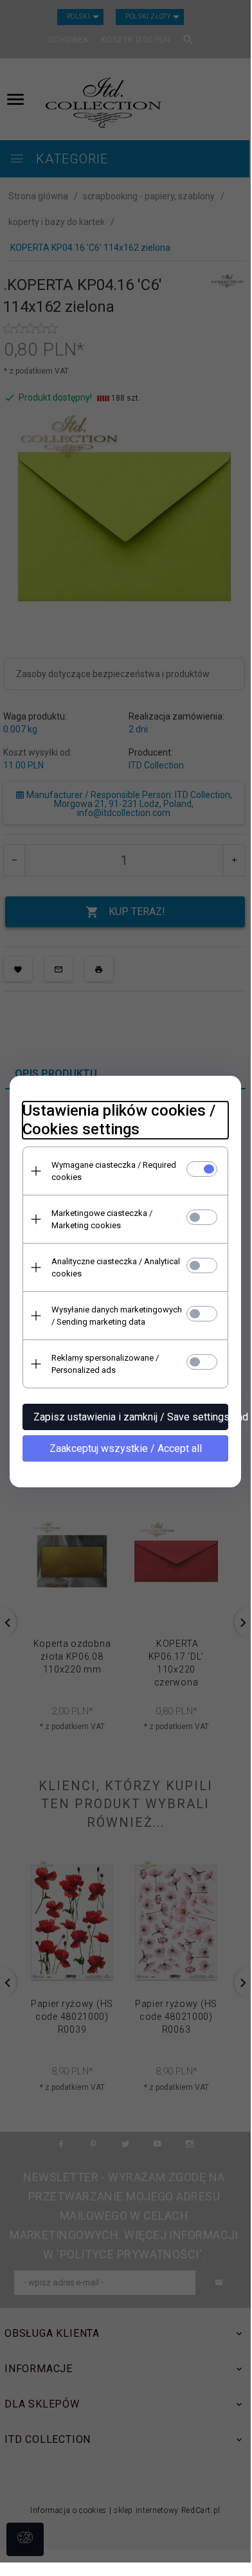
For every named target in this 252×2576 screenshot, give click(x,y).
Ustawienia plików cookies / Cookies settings (119, 1120)
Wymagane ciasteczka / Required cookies (114, 1171)
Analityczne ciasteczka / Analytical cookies (116, 1267)
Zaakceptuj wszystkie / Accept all (126, 1448)
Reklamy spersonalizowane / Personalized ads (105, 1364)
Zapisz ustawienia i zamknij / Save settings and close (131, 1417)
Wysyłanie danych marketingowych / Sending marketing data (117, 1316)
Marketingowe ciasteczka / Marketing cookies (102, 1219)
